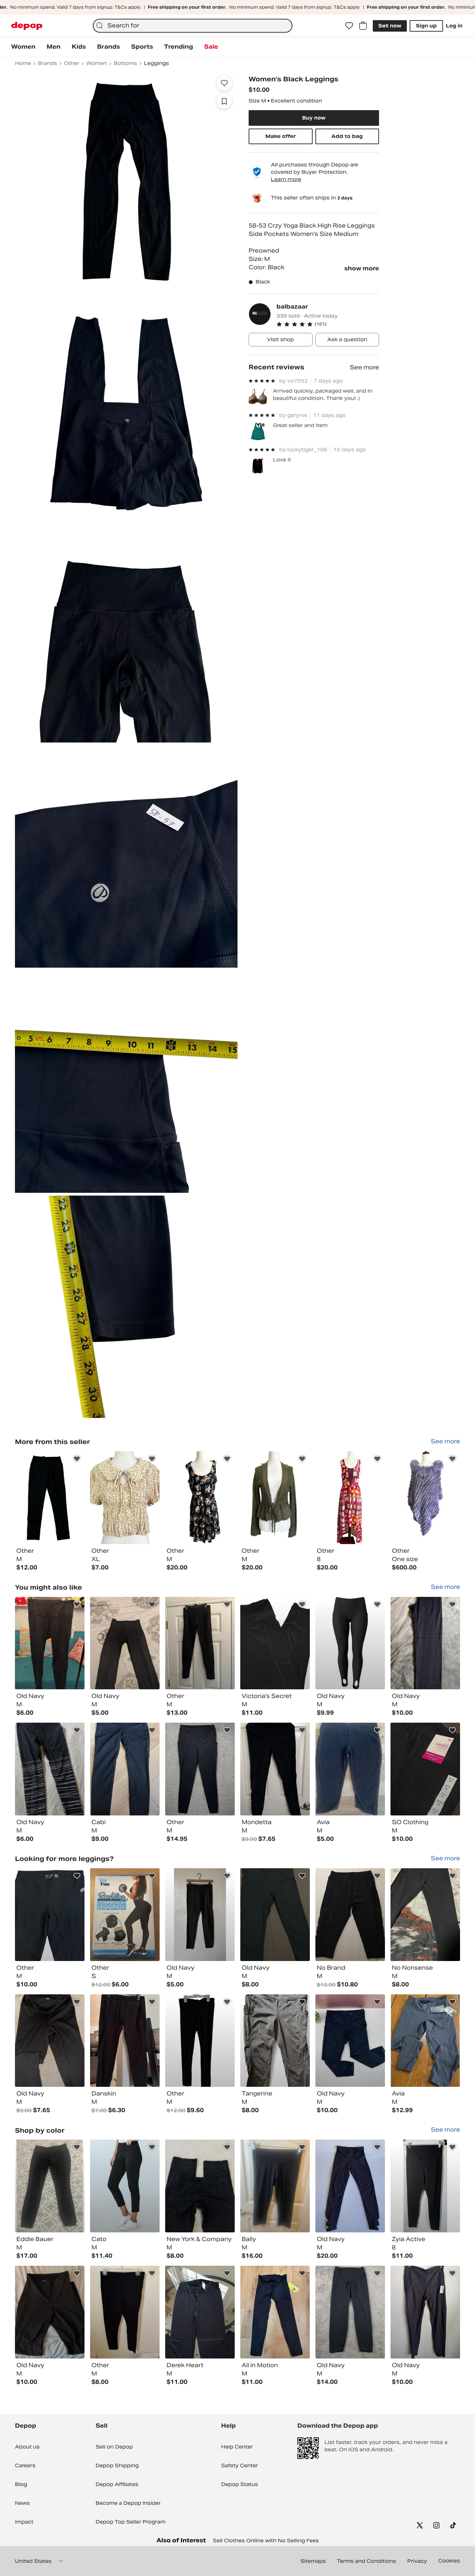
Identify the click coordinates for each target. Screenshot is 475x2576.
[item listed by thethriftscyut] (350, 1643)
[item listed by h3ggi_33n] (125, 1643)
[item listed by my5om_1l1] (50, 2312)
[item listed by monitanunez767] (200, 1915)
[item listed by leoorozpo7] (50, 2186)
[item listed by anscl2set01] (125, 2041)
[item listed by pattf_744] (50, 1915)
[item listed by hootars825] (125, 1915)
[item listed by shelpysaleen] (275, 1915)
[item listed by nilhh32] (200, 2186)
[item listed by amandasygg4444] (50, 1643)
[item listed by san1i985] (425, 2041)
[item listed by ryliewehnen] (50, 2041)
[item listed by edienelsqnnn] (350, 1769)
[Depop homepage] (27, 26)
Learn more (286, 179)
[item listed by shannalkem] (275, 1769)
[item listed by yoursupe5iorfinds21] (425, 2186)
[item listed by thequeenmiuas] (50, 1769)
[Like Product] (77, 1459)
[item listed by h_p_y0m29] (350, 1915)
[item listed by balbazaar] (50, 1498)
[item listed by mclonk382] (425, 1915)
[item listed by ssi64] (125, 2186)
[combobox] (193, 26)
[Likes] (349, 26)
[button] (328, 324)
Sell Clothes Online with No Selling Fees (266, 2541)
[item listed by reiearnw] (200, 1769)
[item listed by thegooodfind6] (425, 2312)
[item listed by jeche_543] (125, 1769)
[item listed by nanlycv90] (275, 2186)
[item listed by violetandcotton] (350, 2041)
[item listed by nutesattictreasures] (350, 2312)
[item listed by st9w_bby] (275, 1643)
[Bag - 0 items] (363, 26)
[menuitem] (23, 47)
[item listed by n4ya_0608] (425, 1643)
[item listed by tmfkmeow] (200, 2312)
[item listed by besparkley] (200, 2041)
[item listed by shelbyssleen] (425, 1769)
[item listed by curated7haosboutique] (350, 2186)
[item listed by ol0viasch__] (275, 2041)
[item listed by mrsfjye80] (200, 1643)
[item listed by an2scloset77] (125, 2312)
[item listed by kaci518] (275, 2312)
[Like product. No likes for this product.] (224, 83)
